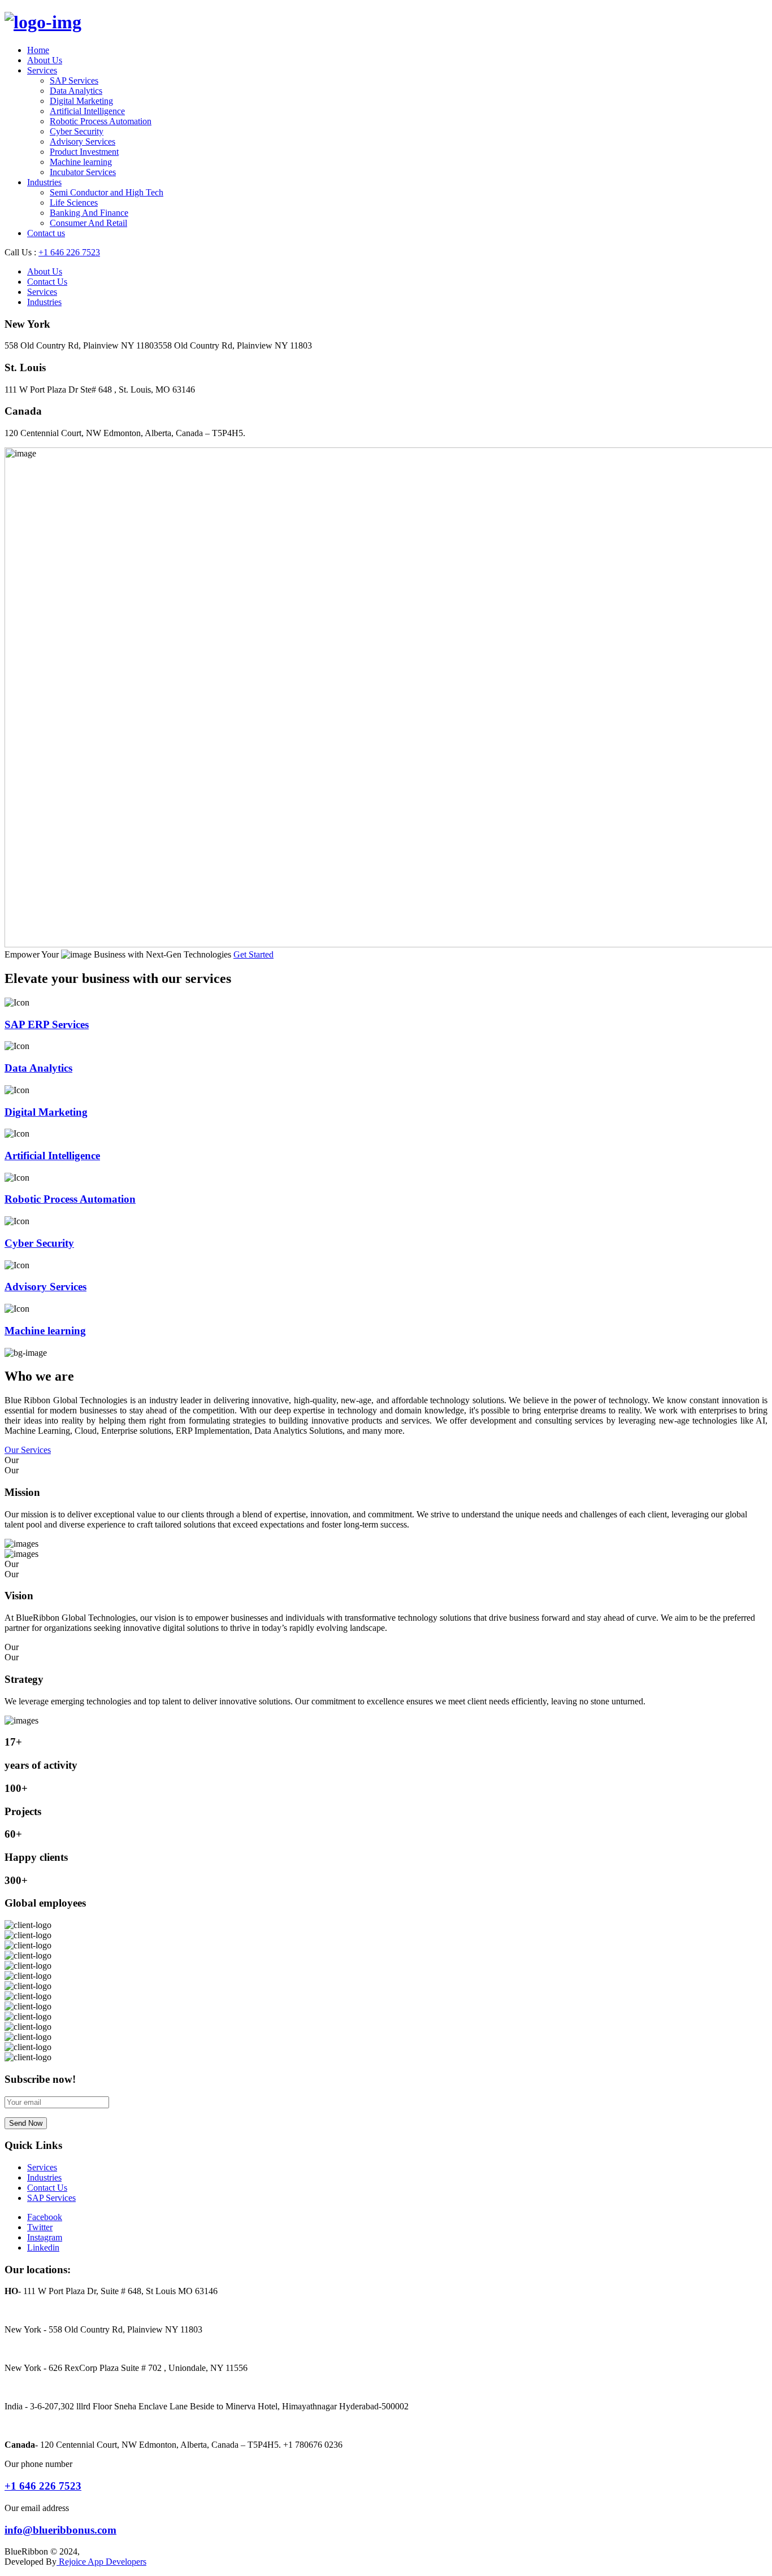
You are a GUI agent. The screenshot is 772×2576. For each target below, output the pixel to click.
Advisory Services (83, 142)
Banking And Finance (89, 213)
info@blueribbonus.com (60, 2530)
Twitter (40, 2227)
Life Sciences (74, 203)
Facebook (45, 2217)
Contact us (46, 233)
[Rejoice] (43, 22)
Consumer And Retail (88, 223)
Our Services (28, 1450)
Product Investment (84, 152)
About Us (45, 60)
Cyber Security (77, 131)
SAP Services (74, 80)
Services (42, 70)
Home (38, 50)
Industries (44, 182)
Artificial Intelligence (87, 111)
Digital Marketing (81, 101)
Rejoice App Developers (101, 2562)
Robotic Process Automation (101, 121)
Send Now (26, 2123)
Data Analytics (76, 91)
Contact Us (47, 282)
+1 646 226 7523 (69, 252)
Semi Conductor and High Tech (107, 192)
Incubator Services (83, 172)
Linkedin (43, 2248)
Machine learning (81, 162)
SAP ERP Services (47, 1024)
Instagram (45, 2237)
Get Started (253, 954)
